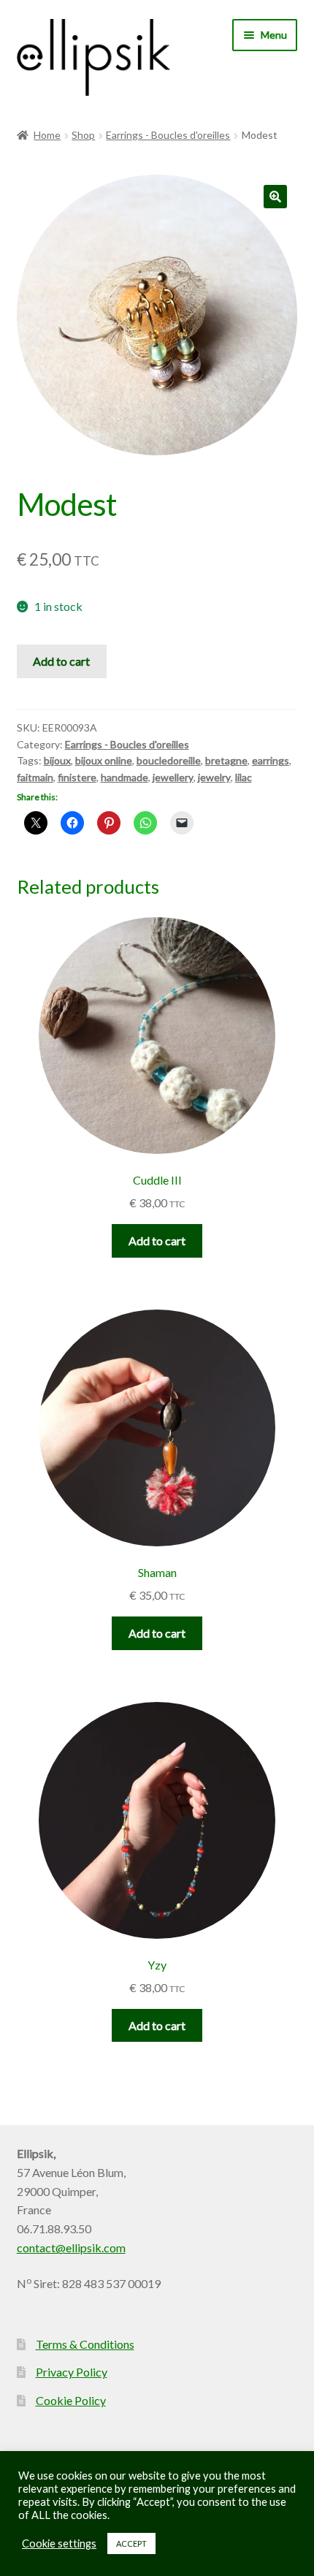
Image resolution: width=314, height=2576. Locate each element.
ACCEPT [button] (131, 2543)
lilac (244, 777)
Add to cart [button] (157, 1240)
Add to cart (61, 661)
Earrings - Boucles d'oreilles (168, 135)
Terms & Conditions (85, 2344)
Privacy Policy (72, 2372)
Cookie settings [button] (59, 2543)
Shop (83, 135)
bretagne (226, 760)
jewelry (214, 777)
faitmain (35, 777)
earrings (271, 760)
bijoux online (104, 760)
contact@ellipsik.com (71, 2248)
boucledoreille (169, 760)
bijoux (57, 760)
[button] (275, 197)
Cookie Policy (71, 2400)
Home (47, 135)
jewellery (173, 777)
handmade (125, 777)
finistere (77, 777)
